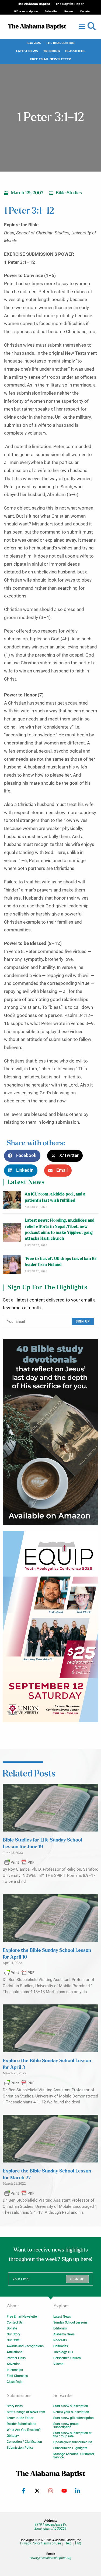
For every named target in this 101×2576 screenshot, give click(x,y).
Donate (12, 2328)
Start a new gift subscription (74, 2418)
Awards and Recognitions (25, 2346)
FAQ (78, 2543)
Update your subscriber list (73, 2442)
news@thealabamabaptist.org (50, 2558)
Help (68, 2543)
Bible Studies (69, 193)
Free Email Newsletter (50, 59)
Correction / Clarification (24, 2442)
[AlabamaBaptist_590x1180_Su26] (50, 1627)
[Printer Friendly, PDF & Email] (19, 1862)
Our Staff (13, 2340)
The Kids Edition (60, 43)
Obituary (13, 2436)
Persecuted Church (67, 2358)
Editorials (60, 2328)
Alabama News (64, 2334)
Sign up (83, 1321)
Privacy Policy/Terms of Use (41, 2543)
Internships (15, 2370)
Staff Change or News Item (26, 2412)
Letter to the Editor (20, 2418)
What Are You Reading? (24, 2430)
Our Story (13, 2334)
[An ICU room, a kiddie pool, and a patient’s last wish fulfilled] (12, 1200)
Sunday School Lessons (70, 2322)
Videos (58, 2364)
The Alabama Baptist (34, 4)
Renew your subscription (71, 2412)
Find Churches (17, 2376)
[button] (92, 26)
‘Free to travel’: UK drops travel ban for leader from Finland (61, 1262)
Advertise (13, 2364)
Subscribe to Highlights (70, 2448)
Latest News (27, 51)
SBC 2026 (34, 43)
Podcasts (60, 2340)
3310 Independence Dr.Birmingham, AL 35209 (51, 2526)
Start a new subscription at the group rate (72, 2435)
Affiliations (15, 2352)
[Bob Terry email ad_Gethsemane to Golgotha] (50, 1432)
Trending (52, 51)
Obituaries (61, 2346)
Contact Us (15, 2322)
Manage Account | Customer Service (74, 2456)
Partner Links (16, 2358)
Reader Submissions (21, 2424)
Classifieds (75, 51)
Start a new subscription (71, 2406)
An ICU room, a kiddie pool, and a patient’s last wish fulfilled (55, 1197)
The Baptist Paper (70, 4)
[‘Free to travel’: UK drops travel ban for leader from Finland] (12, 1265)
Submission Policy (20, 2448)
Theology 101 (63, 2352)
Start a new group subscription (66, 2425)
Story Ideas (15, 2406)
